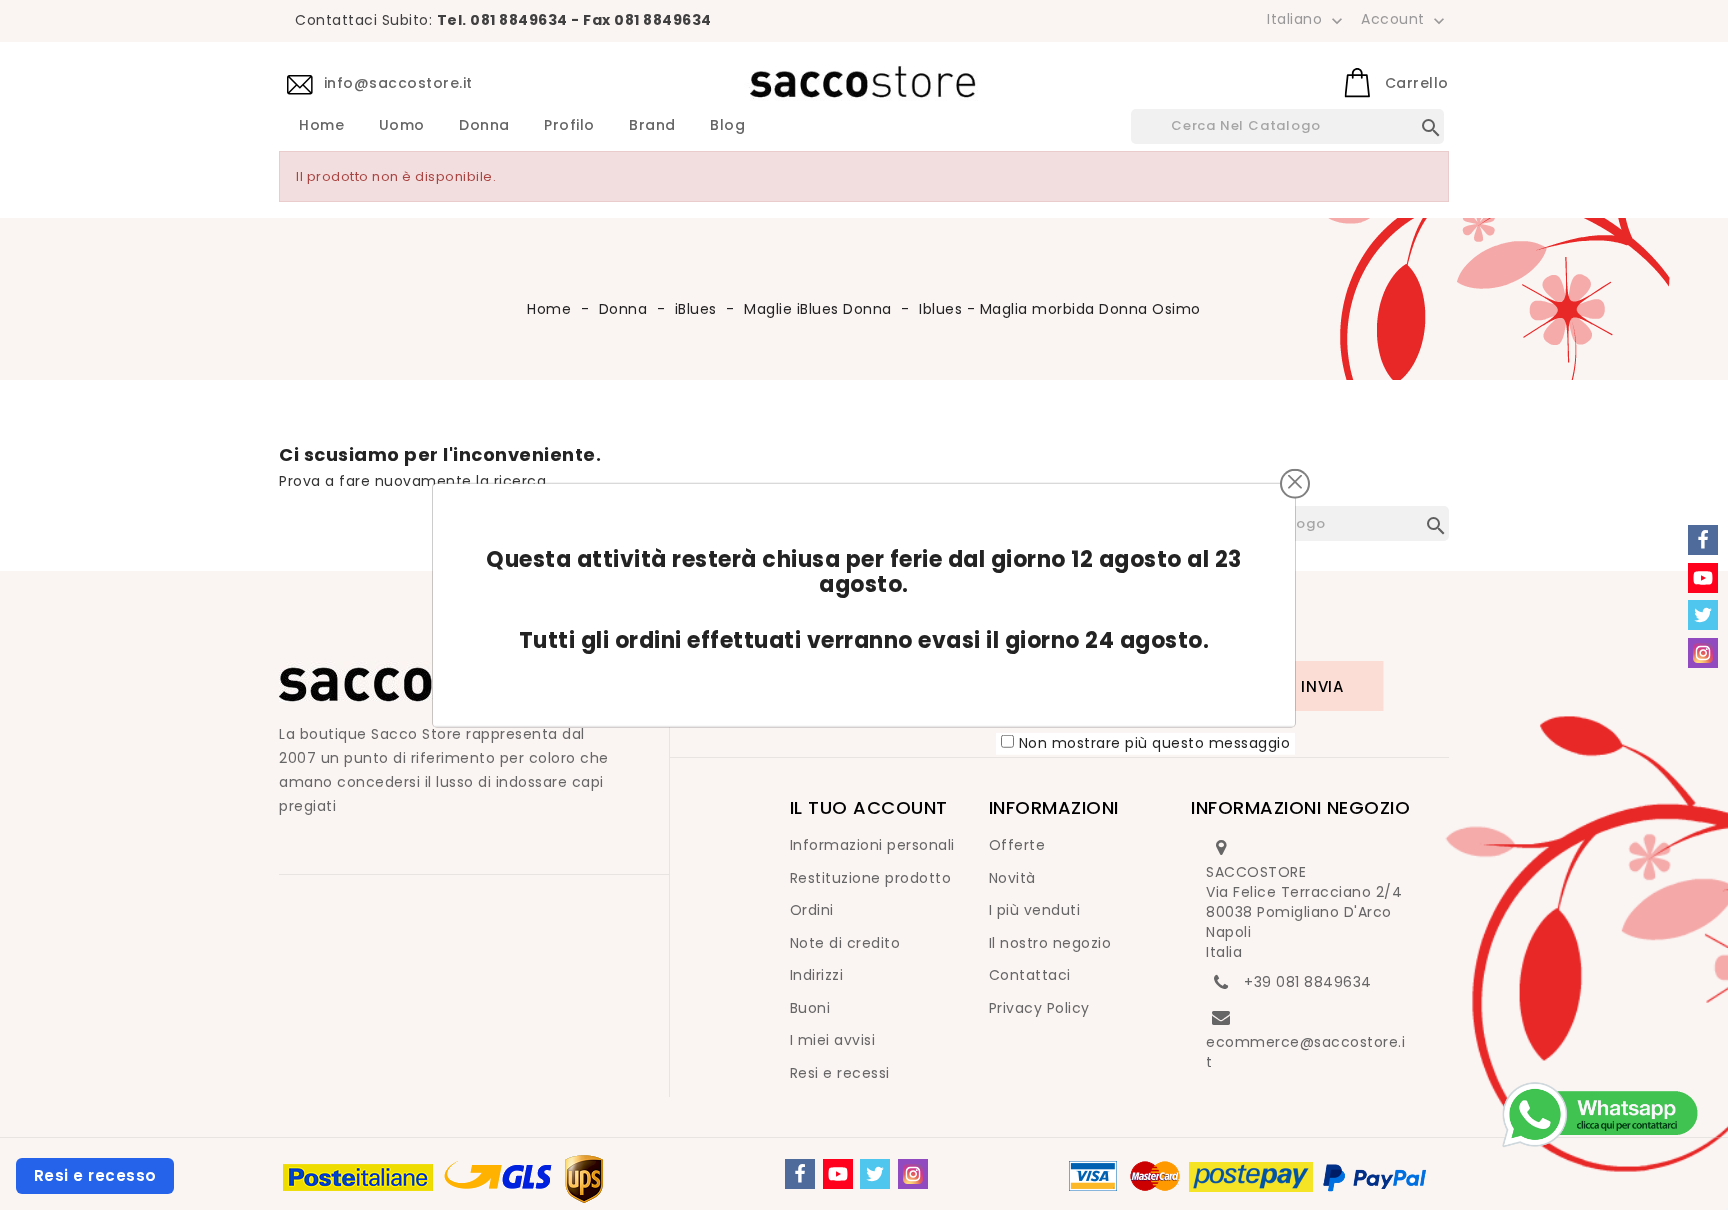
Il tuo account (869, 807)
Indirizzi (817, 975)
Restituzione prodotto (871, 878)
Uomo (402, 126)
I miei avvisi (833, 1040)
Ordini (812, 910)
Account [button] (1405, 20)
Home (321, 126)
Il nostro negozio (1050, 943)
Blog (727, 126)
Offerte (1017, 845)
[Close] (1295, 482)
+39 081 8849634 (1308, 982)
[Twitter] (875, 1174)
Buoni (810, 1008)
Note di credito (845, 943)
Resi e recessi (840, 1073)
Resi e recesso (95, 1175)
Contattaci (1030, 975)
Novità (1012, 878)
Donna (484, 126)
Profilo (569, 126)
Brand (652, 126)
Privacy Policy (1039, 1008)
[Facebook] (800, 1174)
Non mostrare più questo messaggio (1155, 743)
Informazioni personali (872, 845)
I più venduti (1035, 910)
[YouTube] (838, 1174)
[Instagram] (913, 1174)
